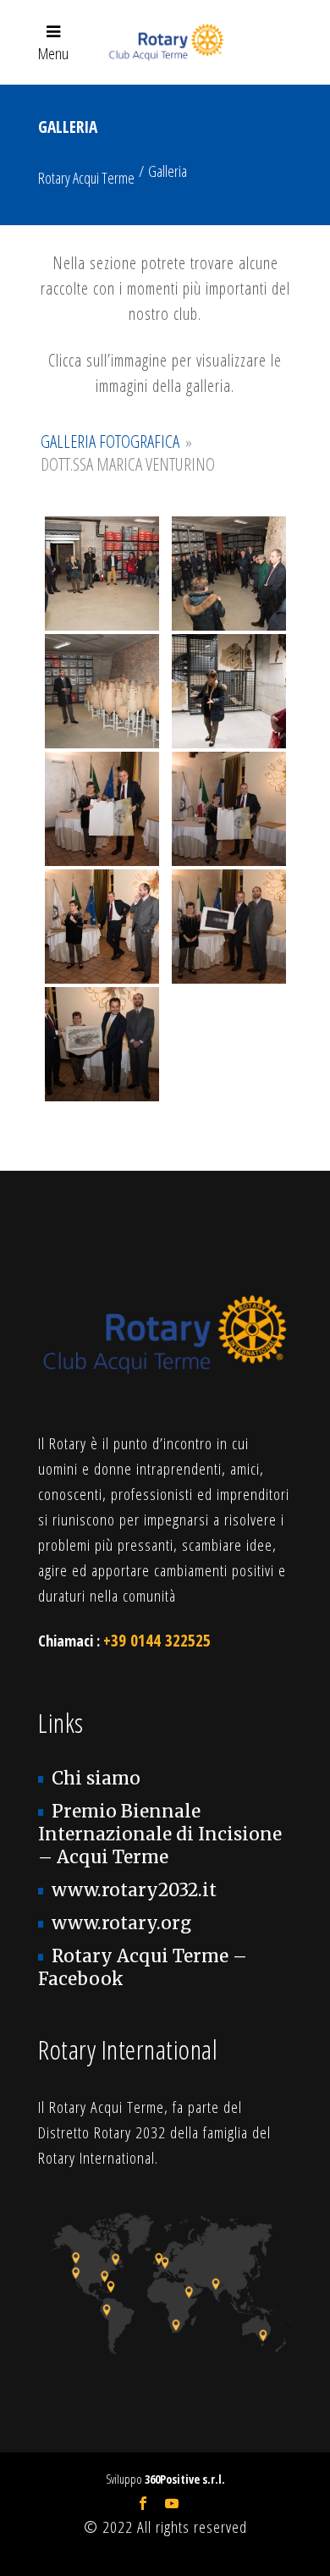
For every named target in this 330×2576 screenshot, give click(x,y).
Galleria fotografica (110, 441)
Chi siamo (96, 1779)
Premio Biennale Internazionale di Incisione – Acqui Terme (160, 1834)
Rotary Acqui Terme (86, 178)
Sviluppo (165, 2479)
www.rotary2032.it (134, 1890)
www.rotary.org (121, 1923)
